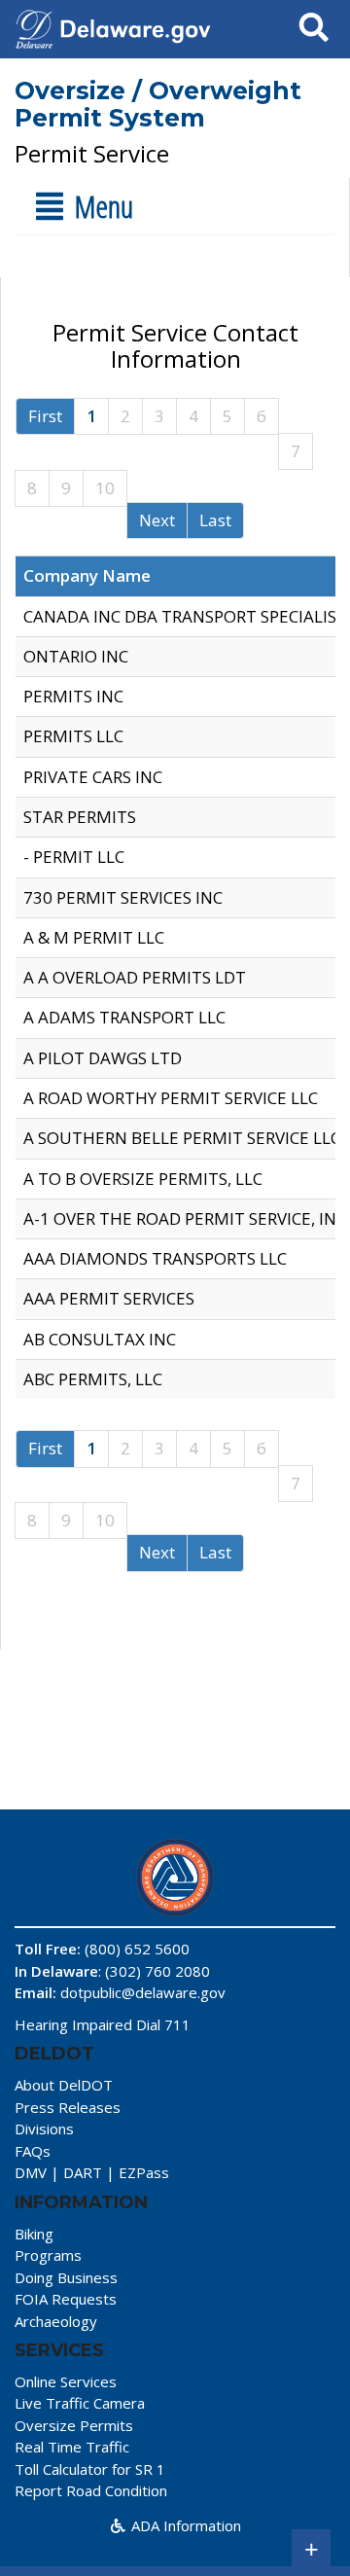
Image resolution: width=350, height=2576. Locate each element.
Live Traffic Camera (80, 2403)
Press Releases (68, 2107)
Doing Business (66, 2277)
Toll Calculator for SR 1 (90, 2469)
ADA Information (184, 2525)
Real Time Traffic (72, 2447)
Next (157, 520)
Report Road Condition (91, 2490)
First (45, 416)
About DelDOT (64, 2085)
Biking (34, 2234)
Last (215, 520)
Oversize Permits (74, 2425)
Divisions (44, 2129)
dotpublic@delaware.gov (143, 1992)
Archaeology (56, 2321)
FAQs (33, 2151)
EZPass (144, 2172)
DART (83, 2172)
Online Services (66, 2381)
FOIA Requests (66, 2299)
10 (105, 488)
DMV (31, 2172)
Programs (48, 2255)
